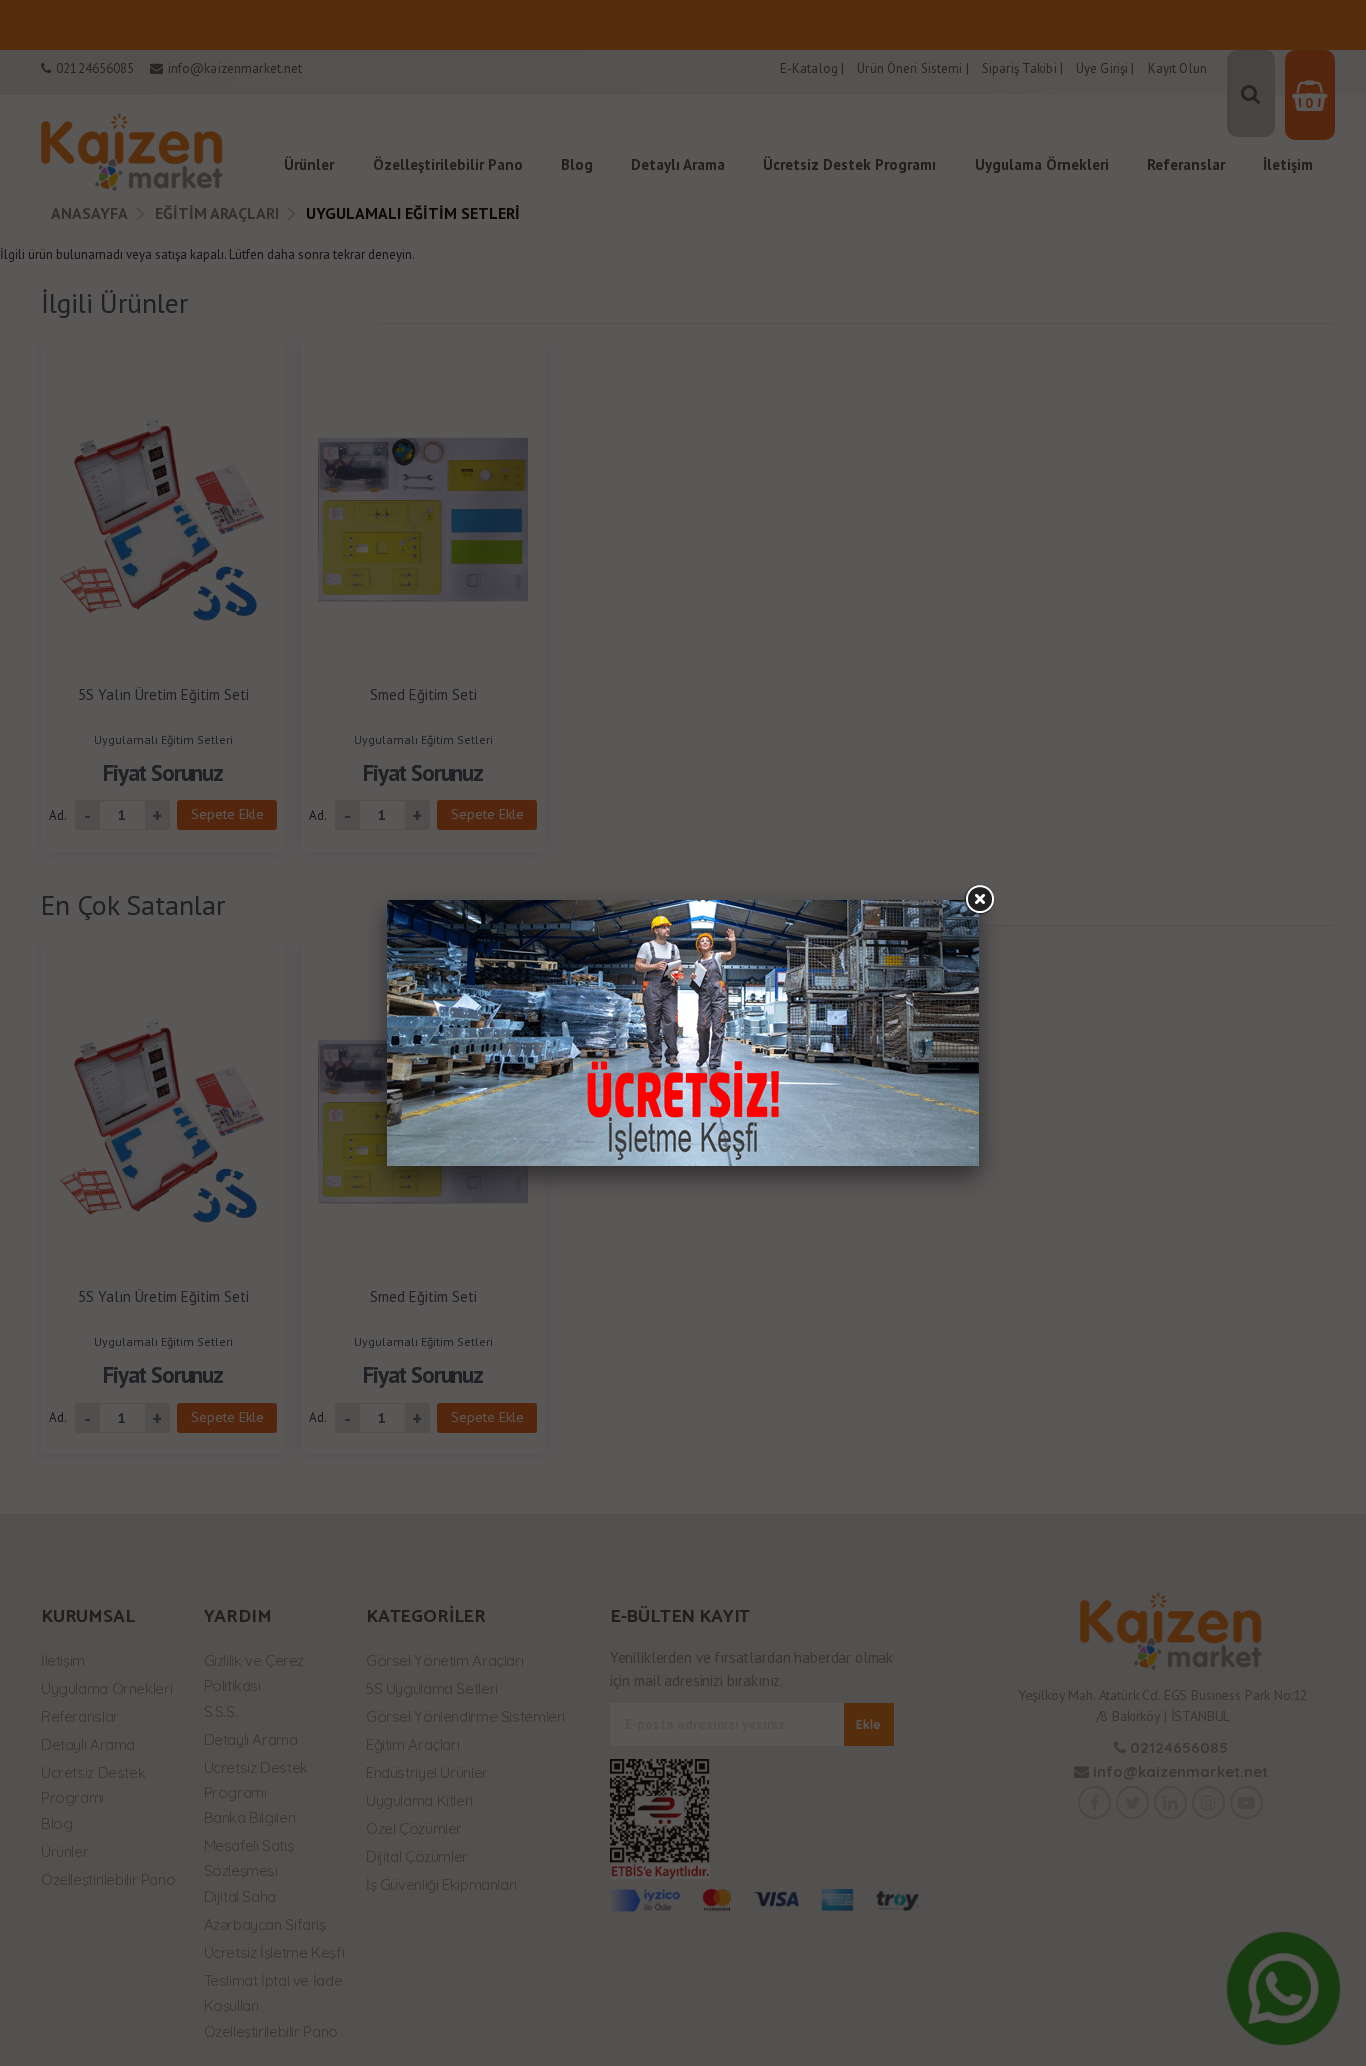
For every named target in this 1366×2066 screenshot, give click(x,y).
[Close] (979, 900)
